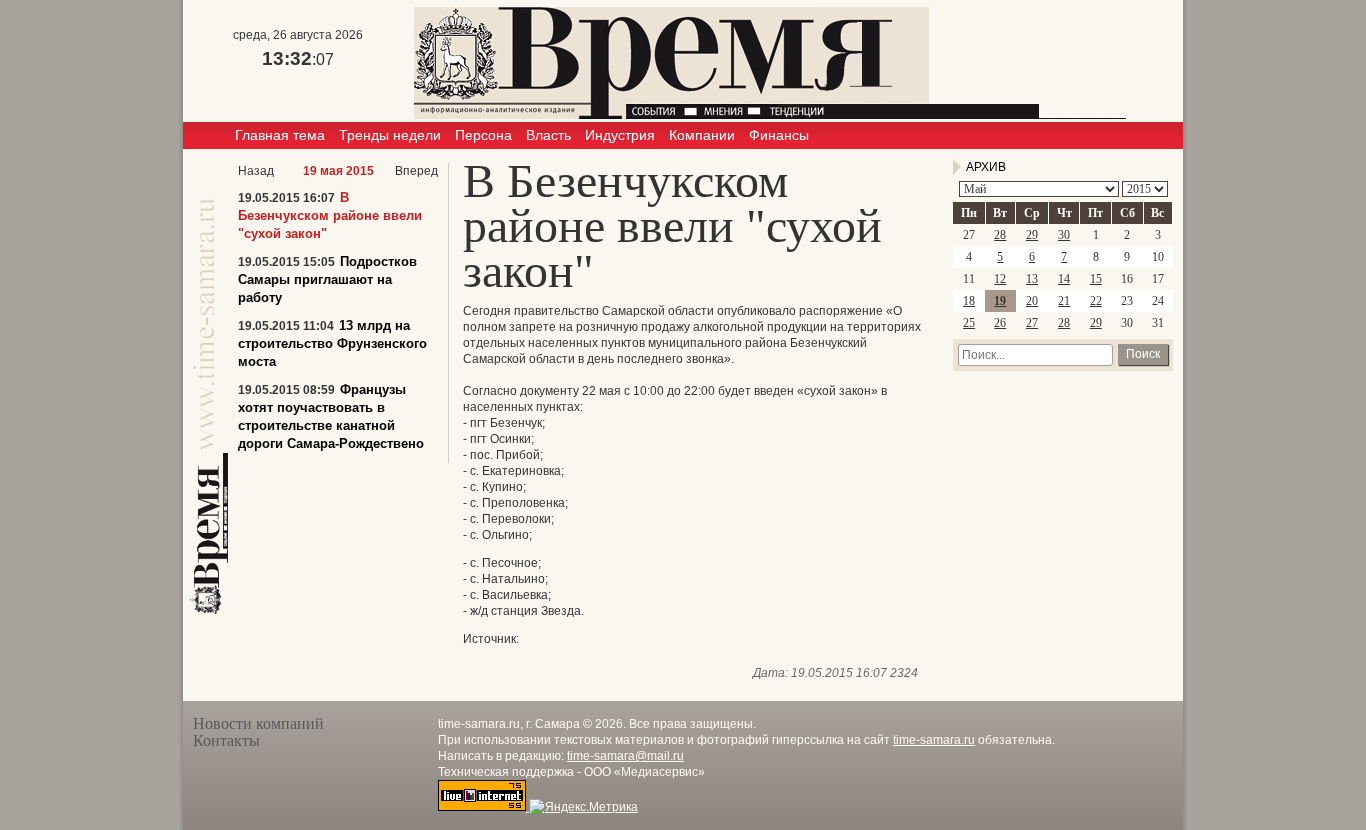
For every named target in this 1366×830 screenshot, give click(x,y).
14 (1064, 279)
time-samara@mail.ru (625, 756)
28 (1000, 235)
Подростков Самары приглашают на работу (327, 279)
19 (1000, 301)
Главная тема (280, 135)
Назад (256, 171)
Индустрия (620, 135)
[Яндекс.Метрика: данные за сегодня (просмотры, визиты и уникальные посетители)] (583, 807)
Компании (702, 135)
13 (1032, 279)
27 (1032, 323)
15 (1096, 279)
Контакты (226, 740)
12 (1000, 279)
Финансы (779, 135)
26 (1000, 323)
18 (969, 301)
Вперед (416, 171)
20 (1032, 301)
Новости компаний (258, 723)
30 (1064, 235)
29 (1032, 235)
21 (1064, 301)
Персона (483, 135)
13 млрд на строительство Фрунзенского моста (332, 343)
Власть (548, 135)
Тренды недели (390, 135)
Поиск (1143, 354)
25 (969, 323)
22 (1096, 301)
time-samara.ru (934, 740)
